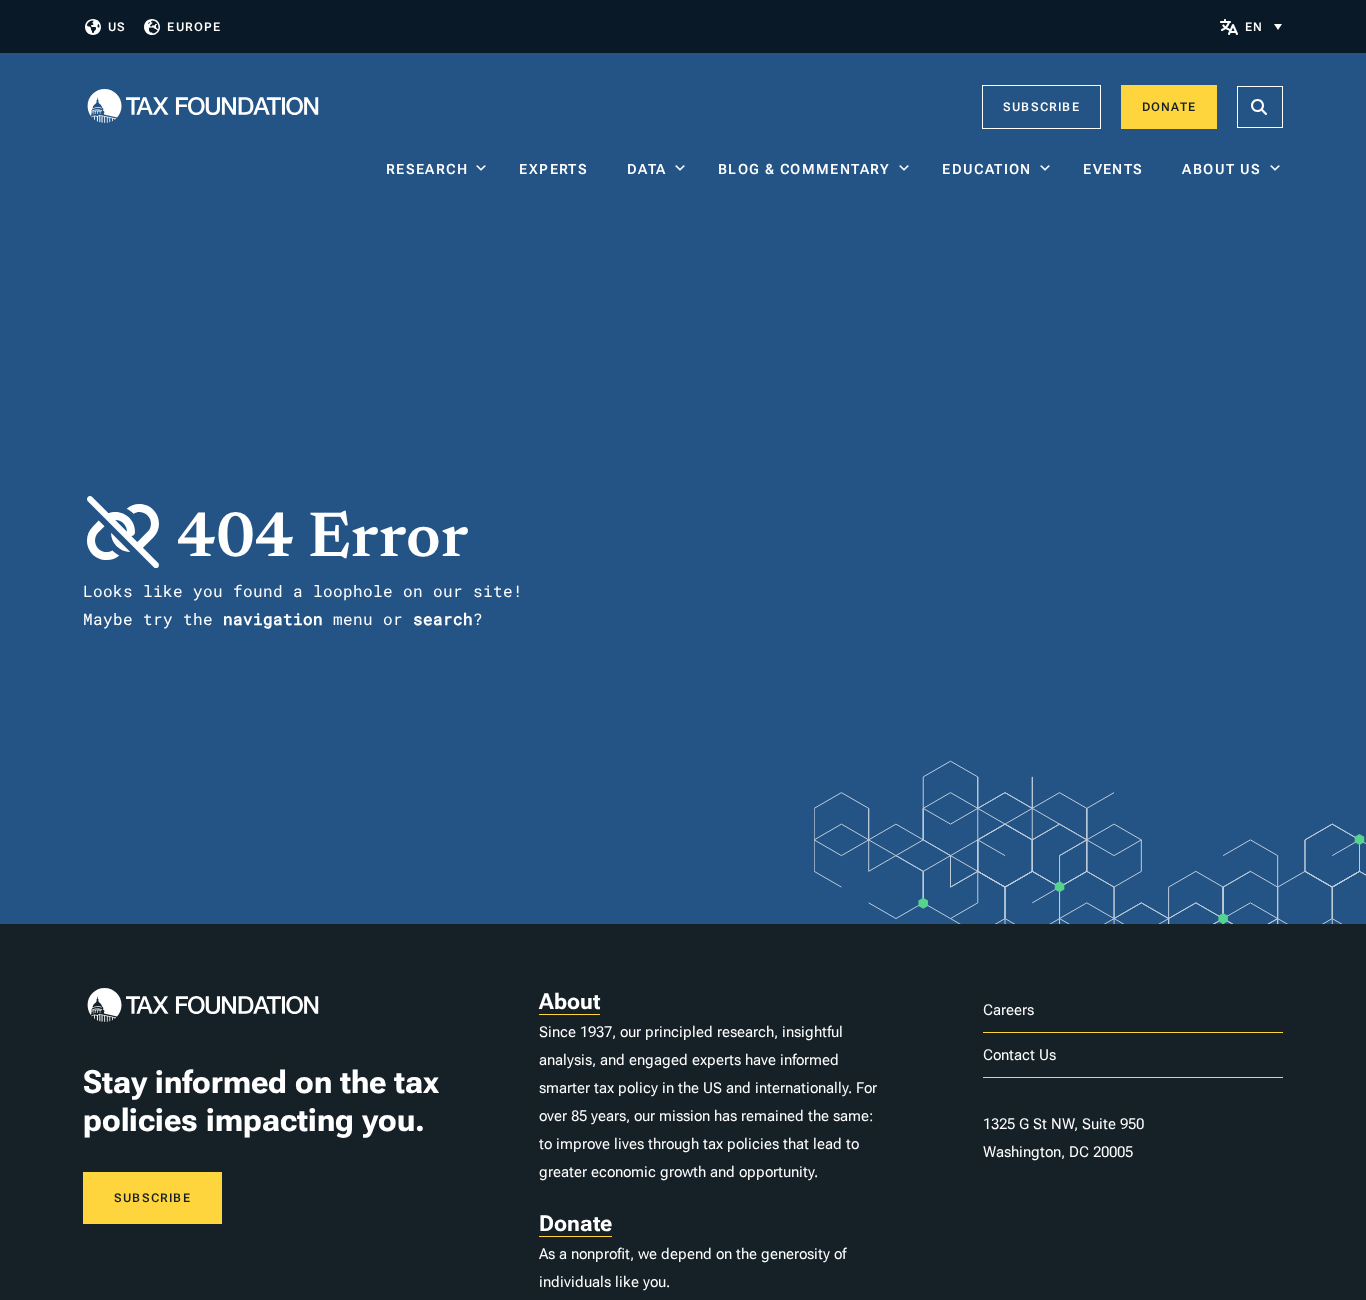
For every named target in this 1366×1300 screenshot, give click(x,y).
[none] (1263, 26)
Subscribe (1041, 107)
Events (1117, 169)
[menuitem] (1263, 26)
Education (987, 169)
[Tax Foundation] (203, 107)
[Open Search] (1260, 107)
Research (427, 169)
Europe (194, 27)
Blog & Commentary (804, 169)
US (117, 27)
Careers (1008, 1010)
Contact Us (1019, 1055)
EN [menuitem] (1254, 27)
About (569, 1001)
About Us (1221, 169)
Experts (558, 169)
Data (647, 169)
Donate (1169, 107)
